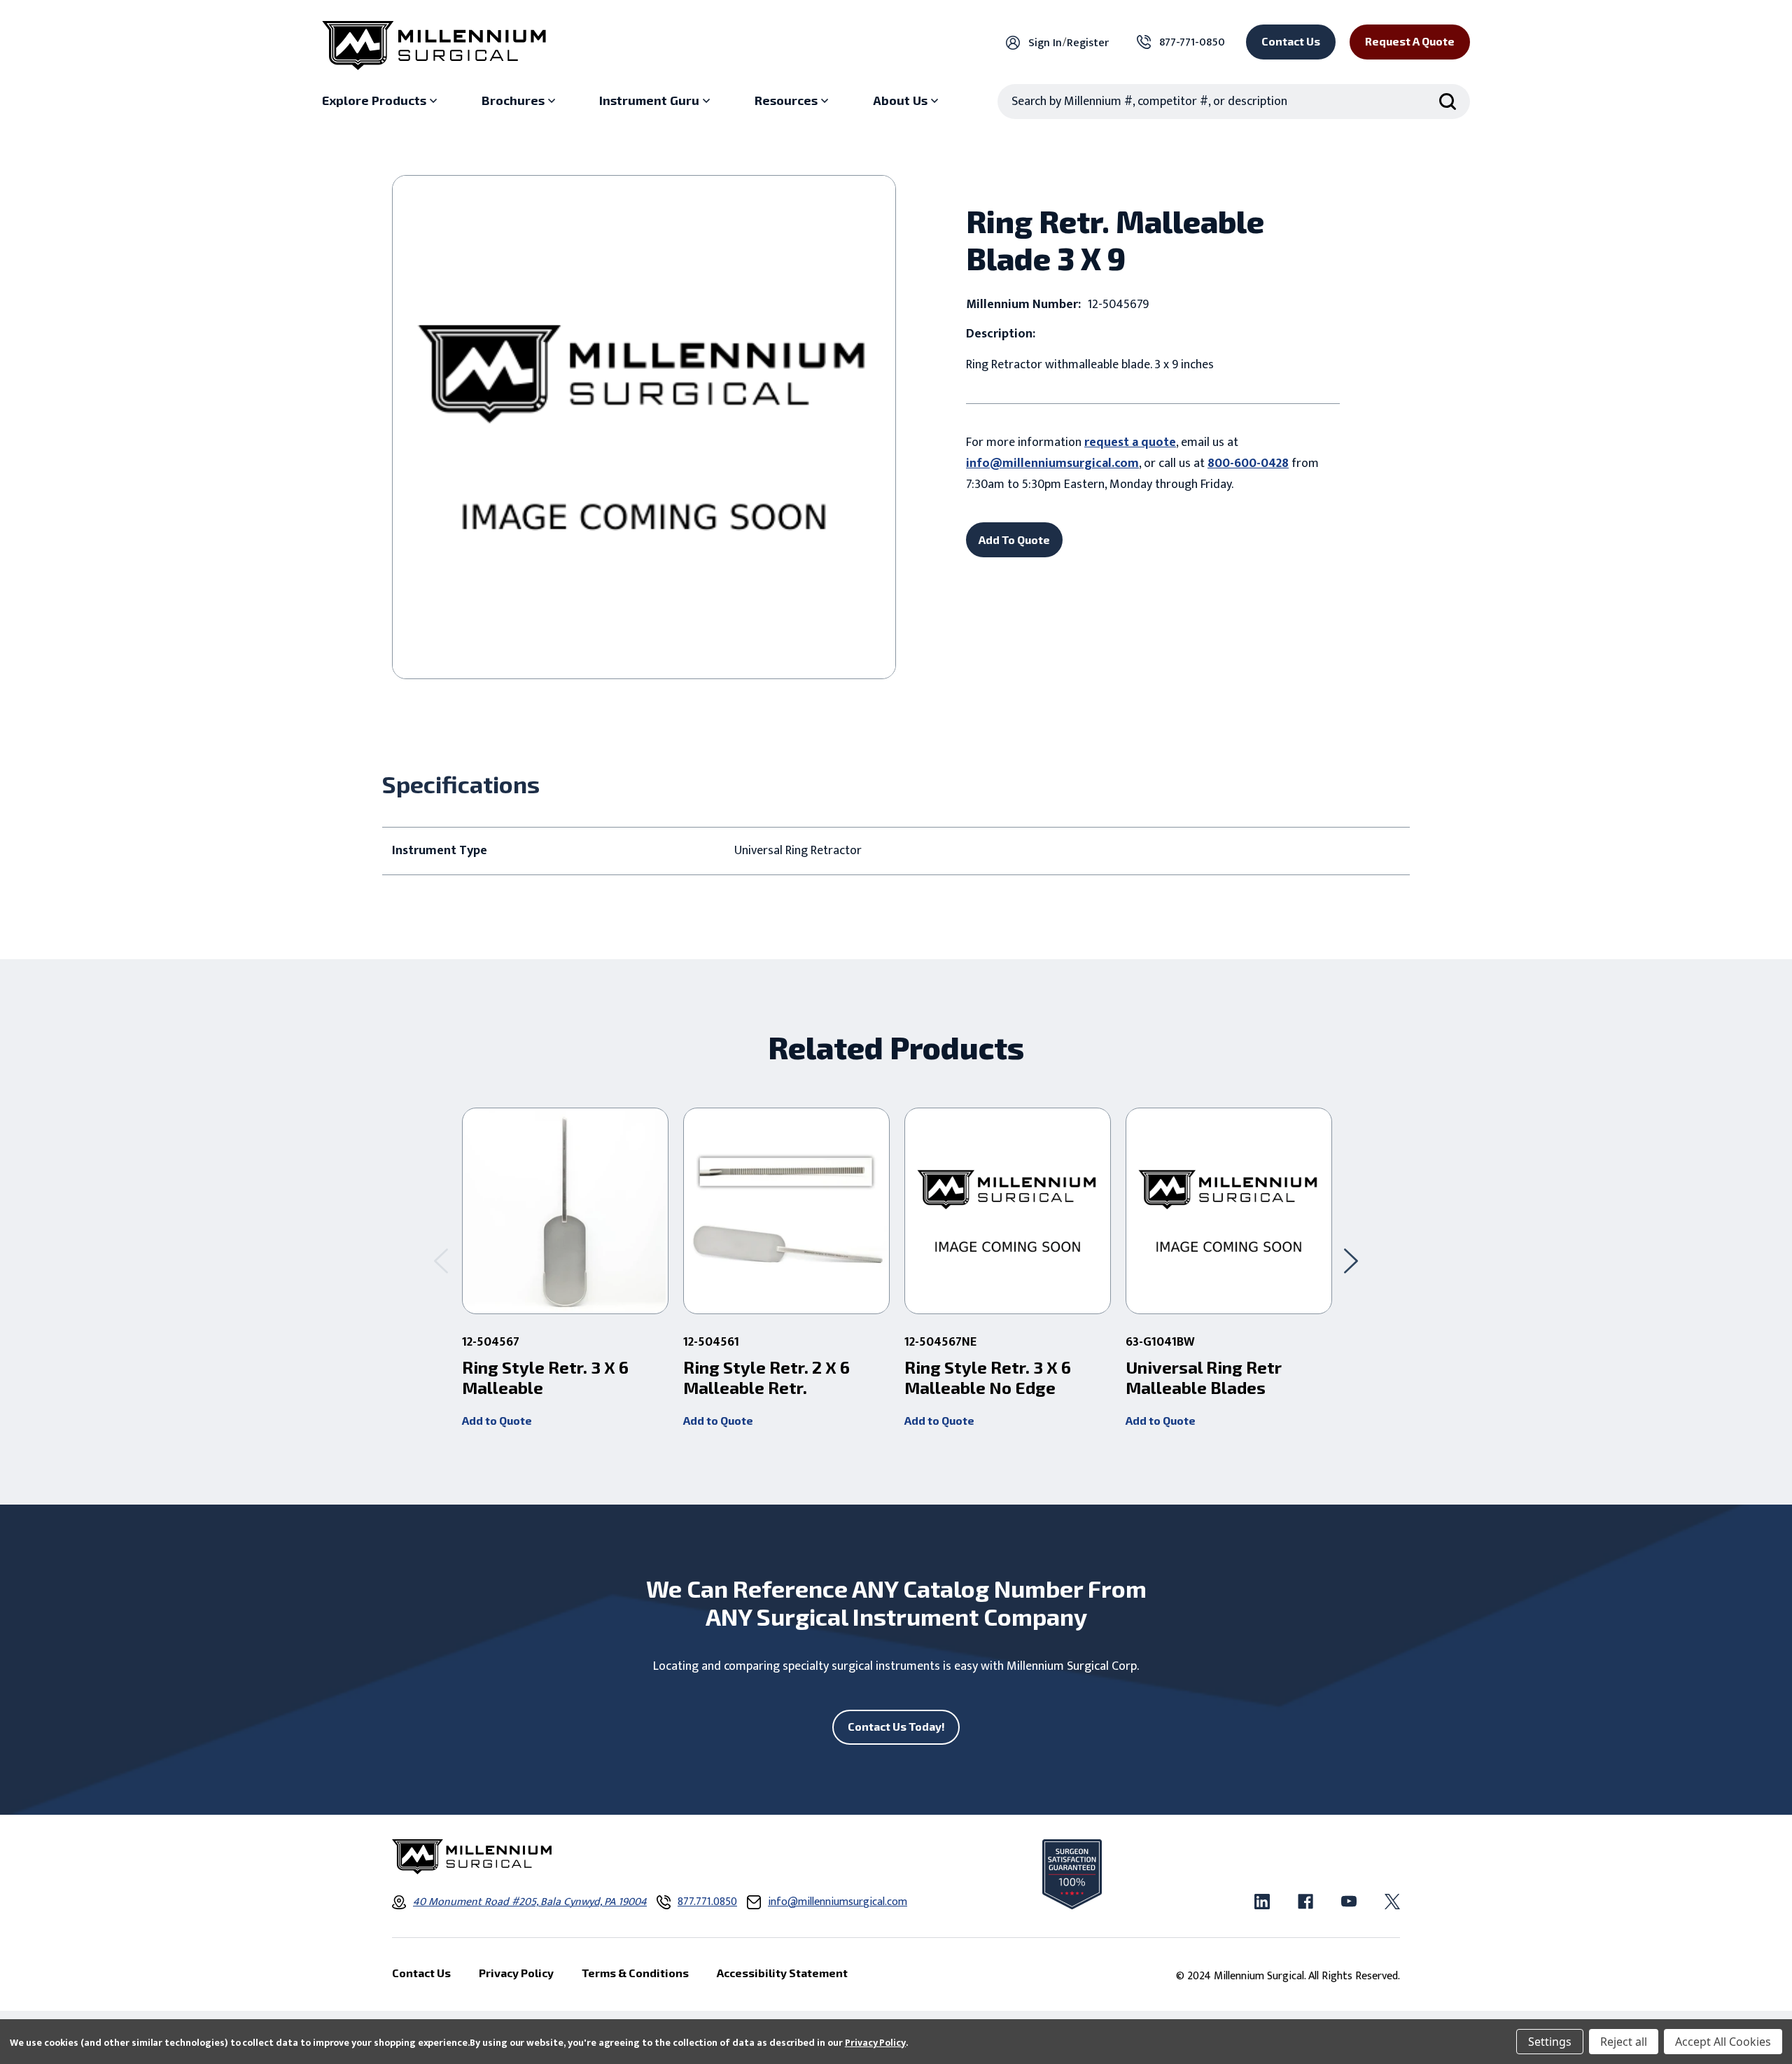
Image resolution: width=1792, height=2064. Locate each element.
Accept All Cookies (1723, 2042)
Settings (1550, 2042)
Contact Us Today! (896, 1726)
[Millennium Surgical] (434, 46)
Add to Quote (497, 1420)
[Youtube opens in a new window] (1349, 1902)
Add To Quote (1014, 539)
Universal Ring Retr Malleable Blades (1204, 1378)
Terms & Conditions (635, 1973)
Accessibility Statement (782, 1973)
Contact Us (1291, 41)
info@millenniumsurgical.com (1052, 463)
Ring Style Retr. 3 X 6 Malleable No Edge (988, 1378)
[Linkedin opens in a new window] (1262, 1902)
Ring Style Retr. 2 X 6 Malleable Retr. (766, 1378)
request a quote (1130, 442)
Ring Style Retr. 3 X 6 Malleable (545, 1378)
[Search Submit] (1448, 102)
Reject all (1624, 2042)
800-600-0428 (1248, 463)
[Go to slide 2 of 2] (441, 1261)
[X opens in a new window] (1392, 1902)
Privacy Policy (875, 2043)
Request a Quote (1410, 41)
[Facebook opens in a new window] (1305, 1902)
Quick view (565, 1211)
